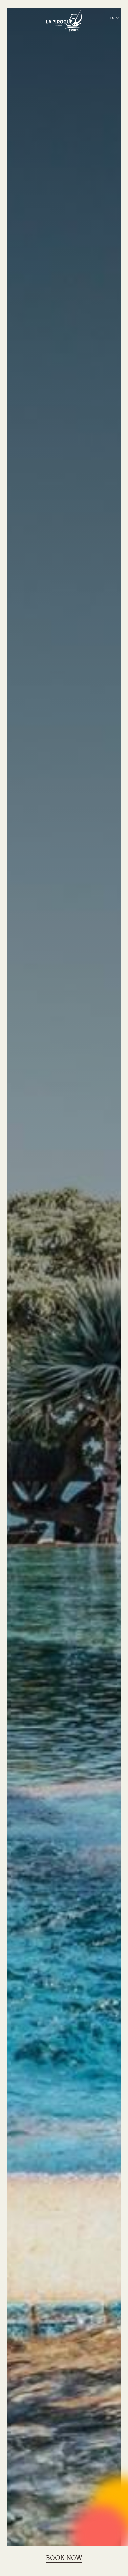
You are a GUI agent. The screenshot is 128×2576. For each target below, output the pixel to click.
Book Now (64, 2558)
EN (112, 18)
